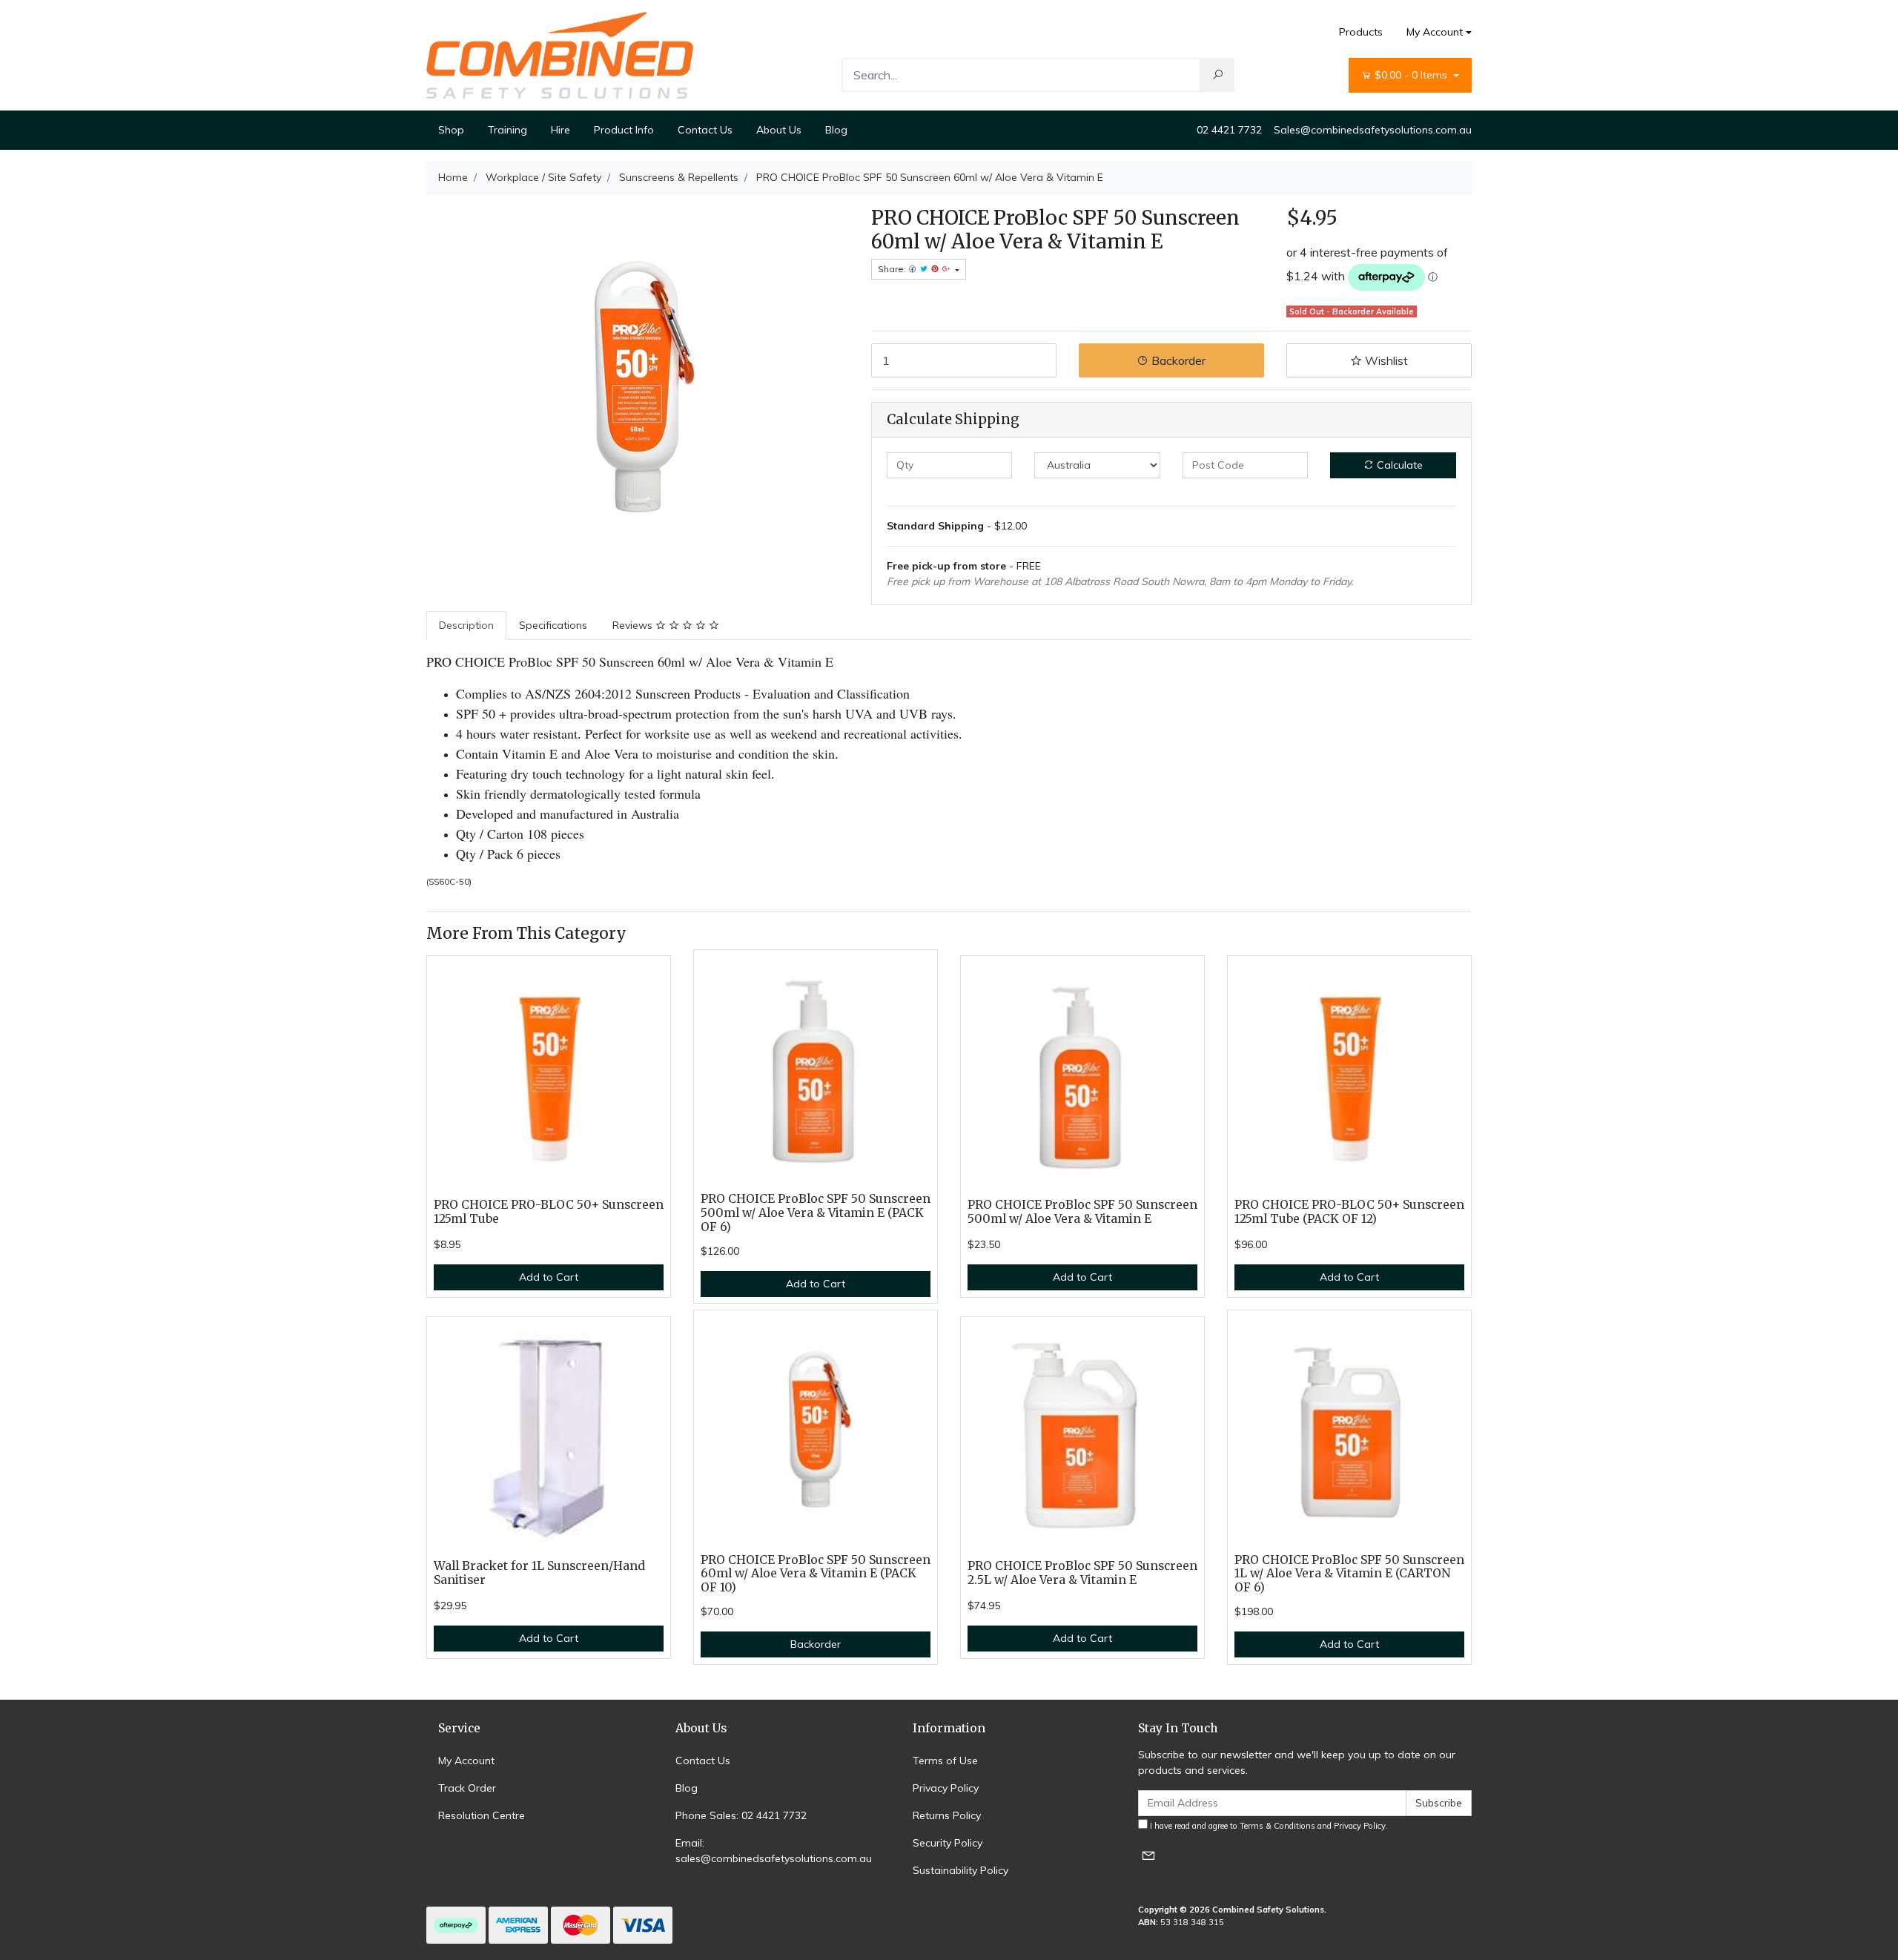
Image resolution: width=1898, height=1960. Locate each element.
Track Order (467, 1788)
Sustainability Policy (960, 1870)
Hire (561, 130)
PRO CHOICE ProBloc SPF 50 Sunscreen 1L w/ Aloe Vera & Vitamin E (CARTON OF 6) (1349, 1574)
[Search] (1217, 75)
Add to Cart (549, 1277)
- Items (1412, 75)
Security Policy (948, 1843)
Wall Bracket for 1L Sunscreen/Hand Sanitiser (539, 1573)
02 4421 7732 (1229, 130)
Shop (451, 130)
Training (507, 130)
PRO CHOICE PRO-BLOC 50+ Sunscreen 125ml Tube (549, 1212)
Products (1361, 32)
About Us (779, 130)
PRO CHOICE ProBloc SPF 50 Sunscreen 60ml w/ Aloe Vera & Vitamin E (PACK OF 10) (816, 1574)
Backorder (1177, 360)
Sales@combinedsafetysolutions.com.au (1373, 130)
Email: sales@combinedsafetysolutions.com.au (774, 1851)
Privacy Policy (946, 1788)
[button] (1379, 360)
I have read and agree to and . (1268, 1826)
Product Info (624, 130)
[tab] (466, 626)
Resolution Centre (482, 1815)
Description (466, 625)
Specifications (553, 625)
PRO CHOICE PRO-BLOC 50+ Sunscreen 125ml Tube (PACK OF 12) (1349, 1212)
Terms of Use (945, 1761)
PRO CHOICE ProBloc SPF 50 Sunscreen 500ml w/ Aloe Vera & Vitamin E (1082, 1212)
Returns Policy (947, 1815)
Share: (893, 269)
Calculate (1398, 465)
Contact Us (705, 130)
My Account (1435, 32)
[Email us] (1148, 1855)
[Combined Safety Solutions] (560, 54)
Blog (836, 130)
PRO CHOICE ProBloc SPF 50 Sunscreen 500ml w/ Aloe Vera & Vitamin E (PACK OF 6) (816, 1213)
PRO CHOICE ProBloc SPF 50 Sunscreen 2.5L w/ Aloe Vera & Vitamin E (1082, 1573)
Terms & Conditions (1277, 1826)
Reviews (634, 625)
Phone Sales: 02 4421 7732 (741, 1815)
